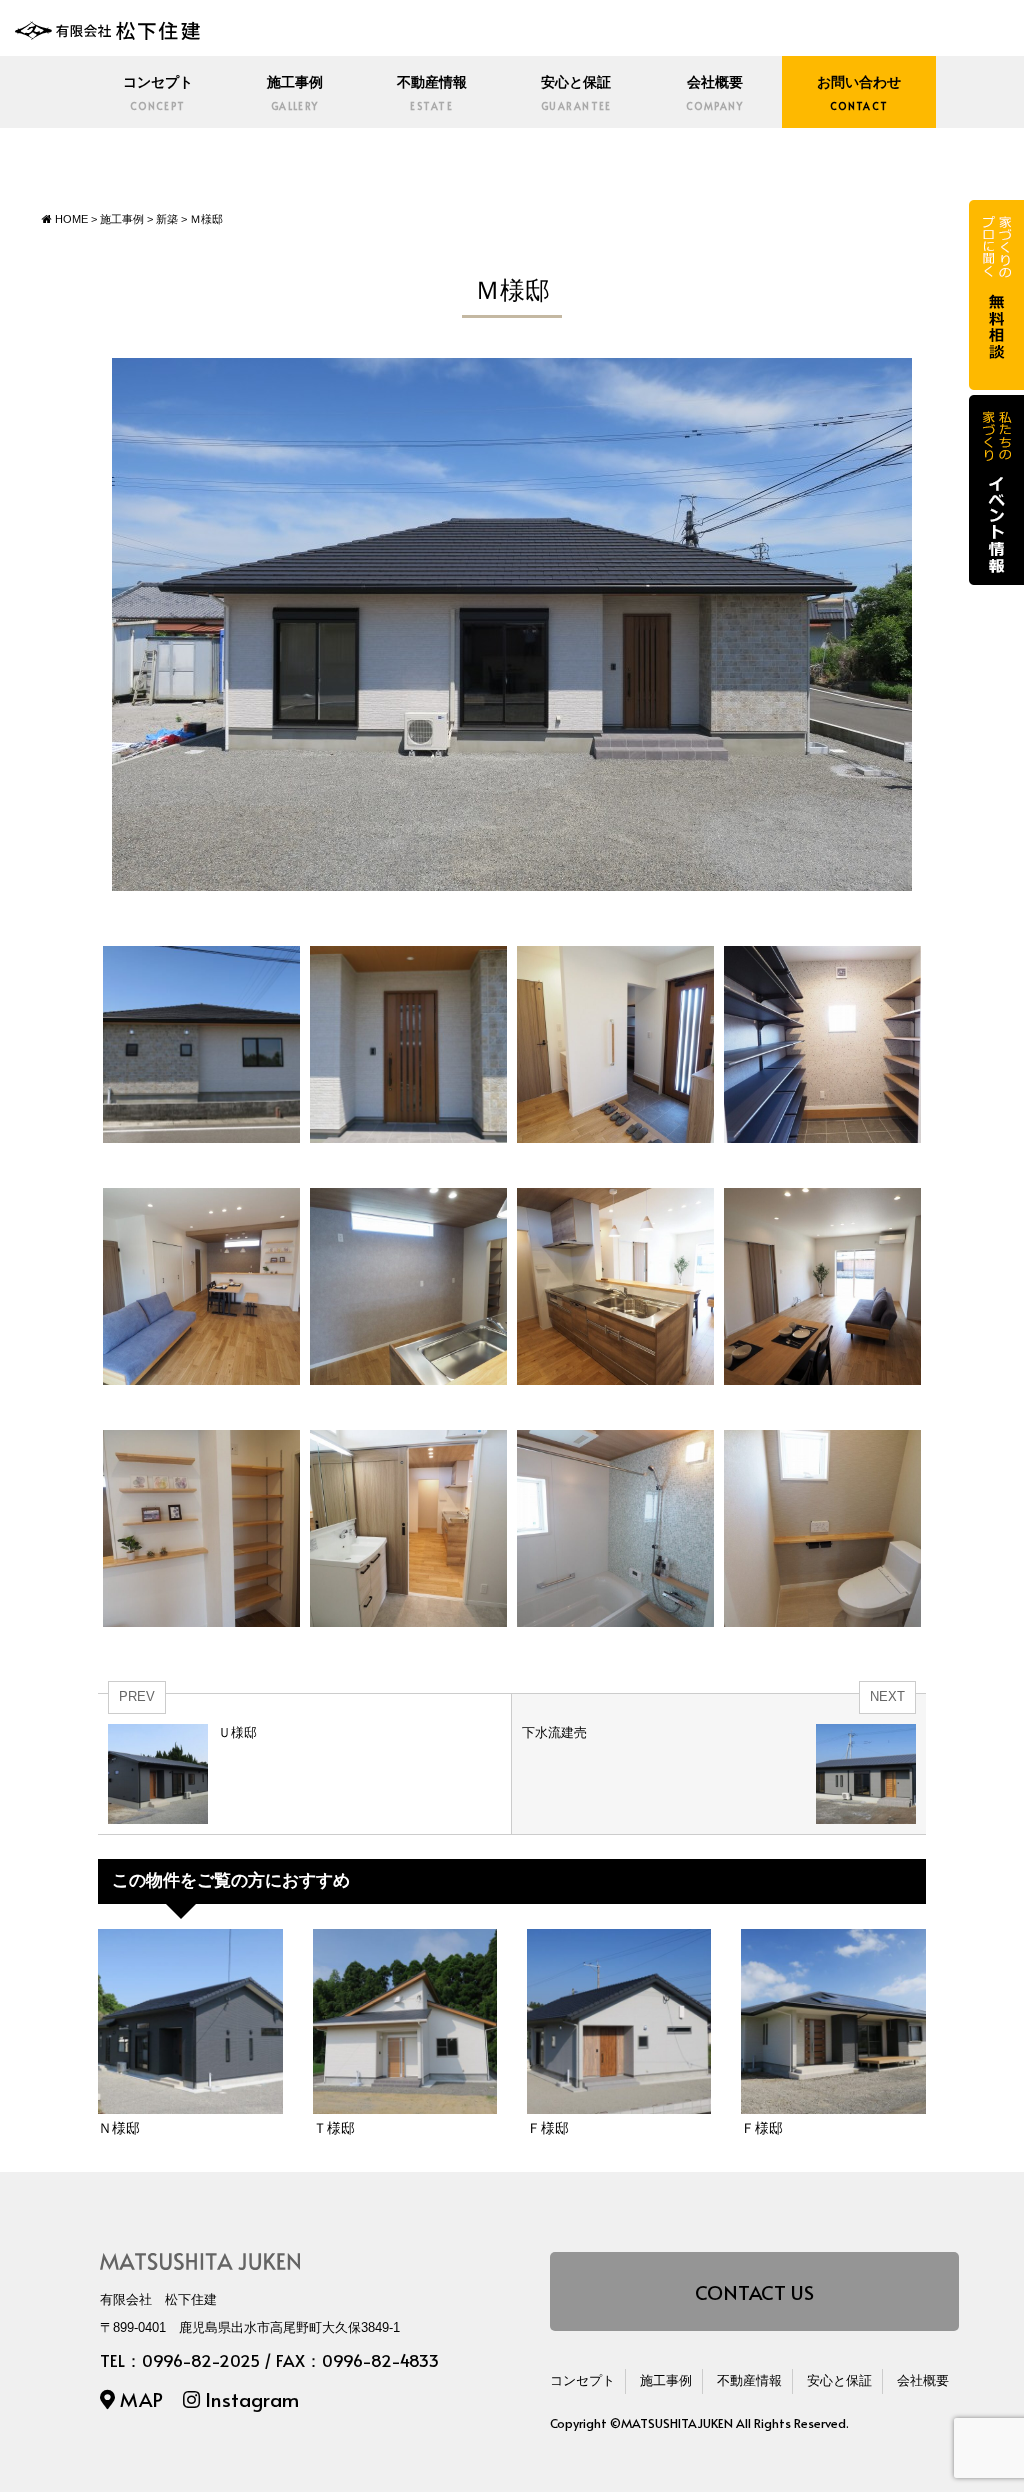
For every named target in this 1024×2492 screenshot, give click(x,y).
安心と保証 (576, 93)
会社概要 (714, 93)
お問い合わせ (859, 93)
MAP (139, 2398)
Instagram (249, 2398)
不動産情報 (432, 93)
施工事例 (295, 93)
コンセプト (158, 93)
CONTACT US (754, 2291)
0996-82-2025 (201, 2360)
